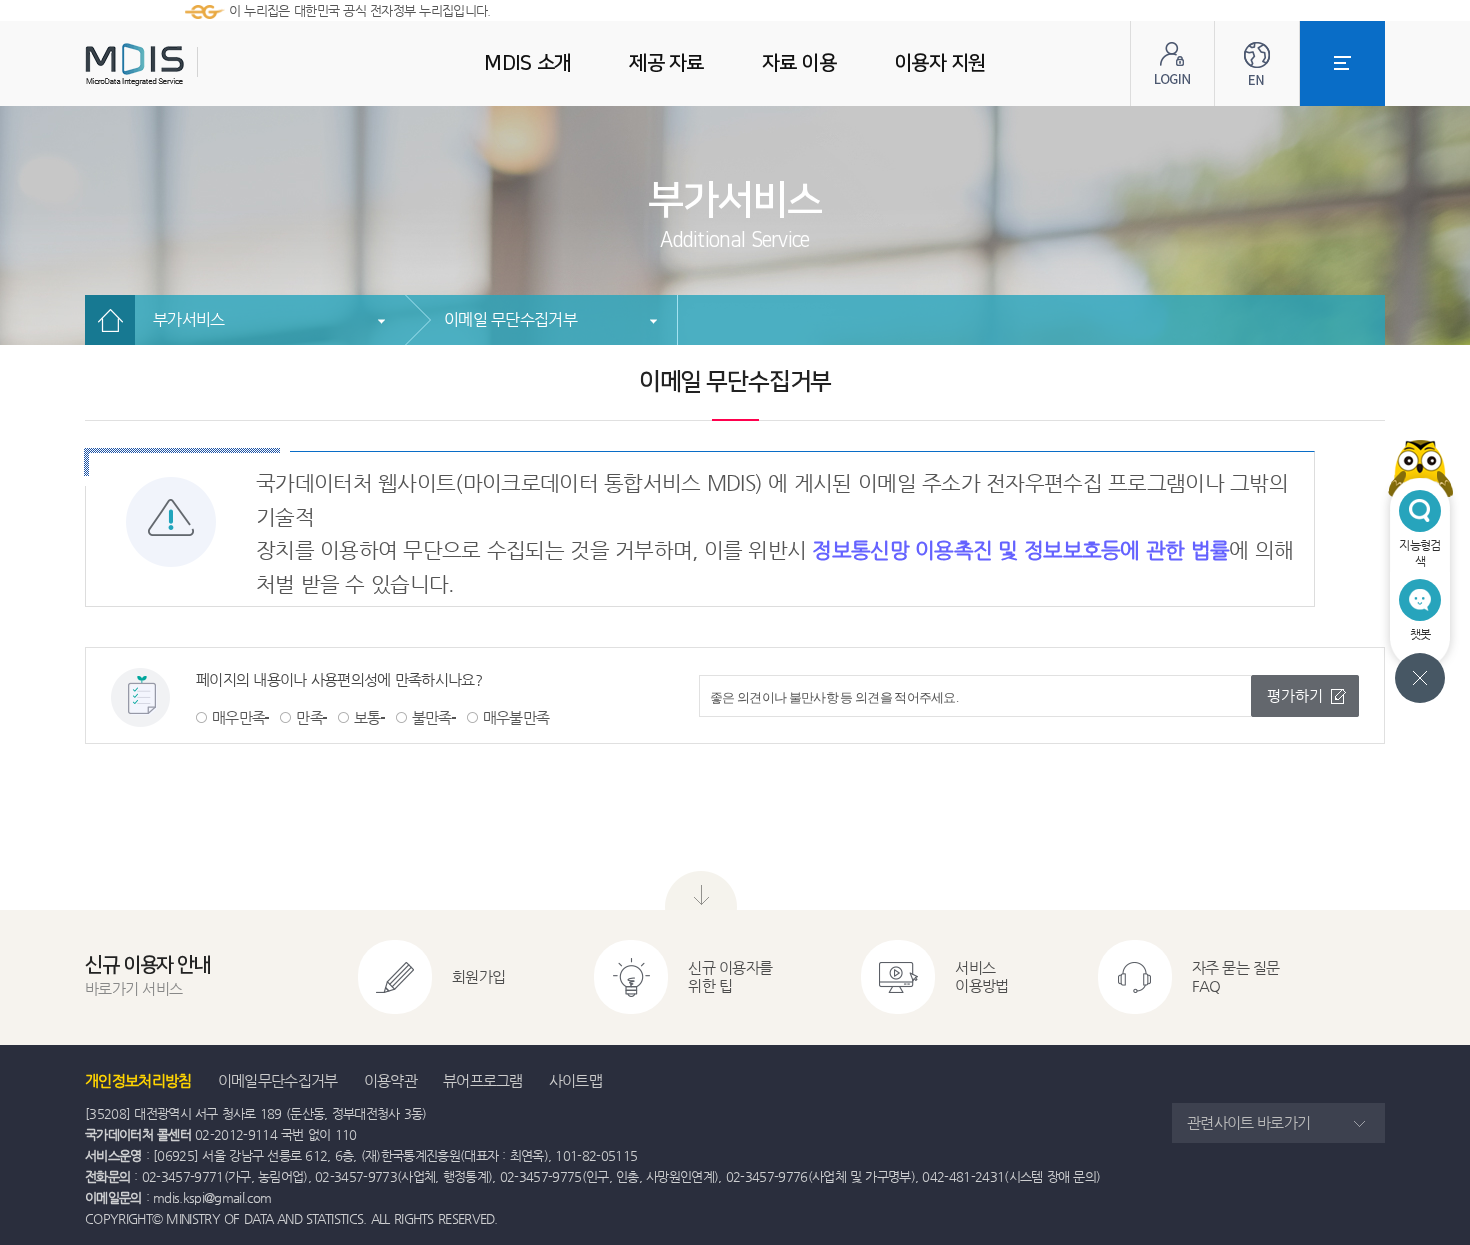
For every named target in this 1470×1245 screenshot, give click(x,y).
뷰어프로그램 (483, 1080)
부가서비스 (189, 319)
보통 (367, 717)
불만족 (432, 717)
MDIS (185, 64)
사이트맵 (575, 1080)
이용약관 (390, 1080)
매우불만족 (516, 717)
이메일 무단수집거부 (510, 319)
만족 (309, 717)
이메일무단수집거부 (278, 1080)
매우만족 (238, 717)
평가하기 (1295, 695)
